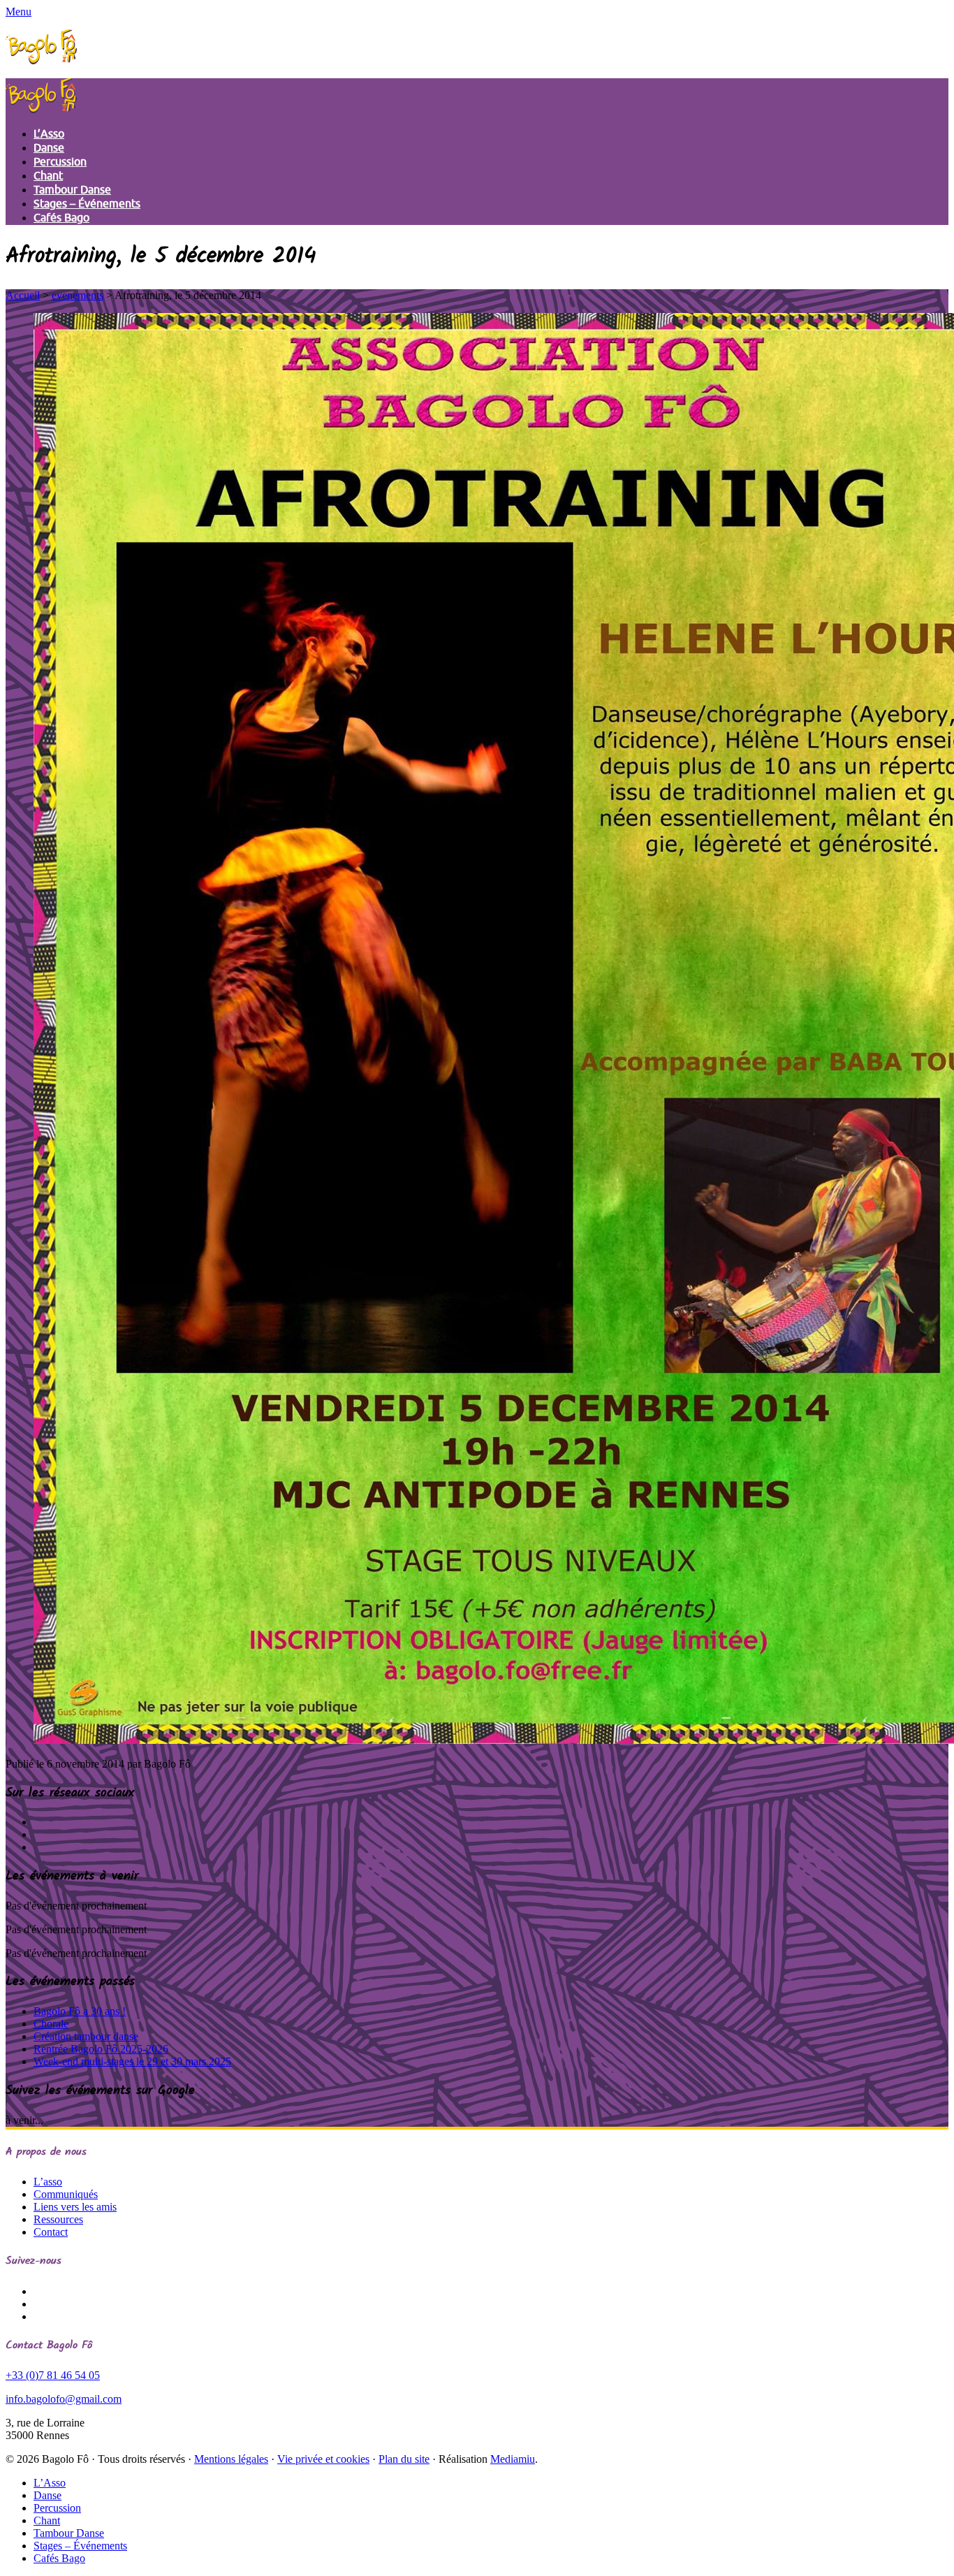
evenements (78, 295)
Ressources (58, 2219)
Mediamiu (513, 2459)
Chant (48, 176)
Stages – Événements (87, 204)
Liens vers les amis (75, 2207)
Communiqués (66, 2194)
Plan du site (404, 2459)
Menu (19, 12)
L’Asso (49, 134)
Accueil (23, 295)
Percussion (60, 162)
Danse (49, 148)
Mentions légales (231, 2459)
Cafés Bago (61, 218)
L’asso (48, 2182)
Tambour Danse (72, 190)
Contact (51, 2232)
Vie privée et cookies (323, 2459)
